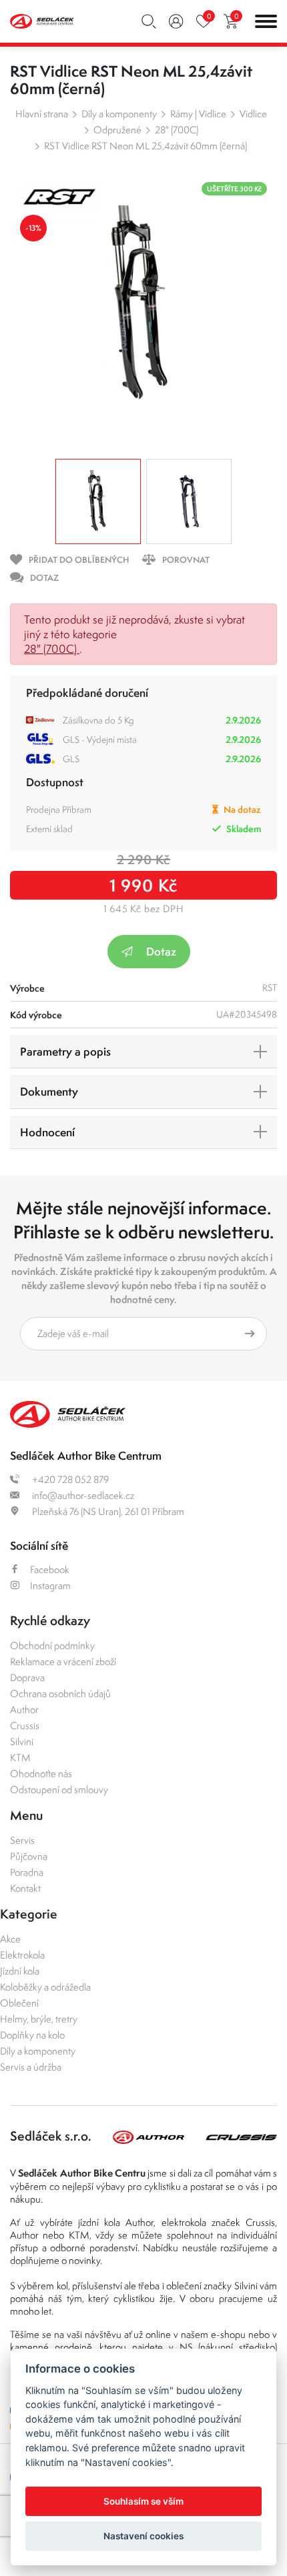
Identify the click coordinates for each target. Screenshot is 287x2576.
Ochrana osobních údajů (60, 1693)
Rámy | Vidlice (198, 114)
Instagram (50, 1585)
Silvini (22, 1741)
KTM (20, 1757)
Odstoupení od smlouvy (59, 1789)
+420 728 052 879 (69, 1479)
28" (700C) (177, 130)
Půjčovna (29, 1856)
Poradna (27, 1872)
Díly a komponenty (119, 114)
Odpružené (117, 130)
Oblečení (19, 2003)
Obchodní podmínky (52, 1645)
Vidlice (253, 114)
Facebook (50, 1569)
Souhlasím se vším (143, 2501)
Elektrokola (22, 1955)
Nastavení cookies (143, 2536)
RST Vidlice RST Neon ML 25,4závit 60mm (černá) (146, 146)
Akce (10, 1939)
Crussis (25, 1725)
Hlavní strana (42, 114)
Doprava (27, 1677)
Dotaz (161, 951)
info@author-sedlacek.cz (82, 1495)
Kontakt (25, 1888)
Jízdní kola (20, 1971)
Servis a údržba (31, 2067)
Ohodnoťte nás (41, 1773)
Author (24, 1709)
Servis (22, 1840)
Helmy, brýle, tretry (39, 2019)
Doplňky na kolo (32, 2035)
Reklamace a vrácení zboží (63, 1661)
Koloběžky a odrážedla (45, 1987)
